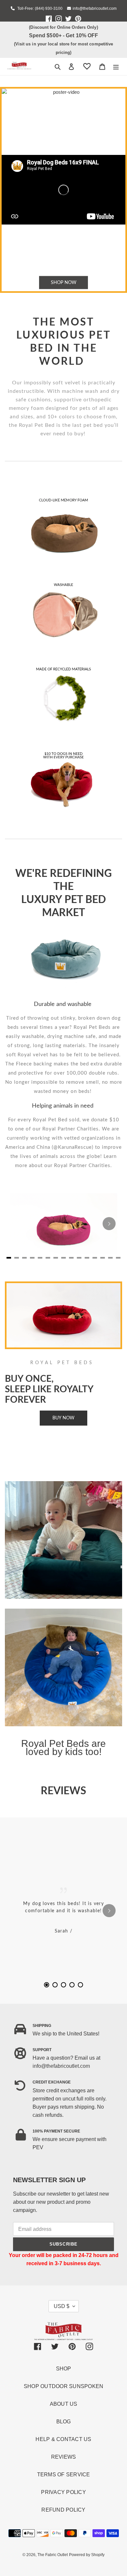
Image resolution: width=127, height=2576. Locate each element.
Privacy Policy (63, 2492)
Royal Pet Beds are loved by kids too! (63, 1748)
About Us (64, 2404)
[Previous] (18, 1911)
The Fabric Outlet (53, 2555)
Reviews (64, 2457)
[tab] (47, 1985)
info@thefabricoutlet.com (95, 8)
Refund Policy (63, 2510)
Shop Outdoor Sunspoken (64, 2386)
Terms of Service (64, 2475)
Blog (64, 2422)
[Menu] (116, 67)
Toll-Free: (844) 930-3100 (39, 8)
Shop (64, 2369)
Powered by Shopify (87, 2555)
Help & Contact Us (63, 2439)
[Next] (109, 1224)
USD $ (62, 2306)
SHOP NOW (64, 282)
